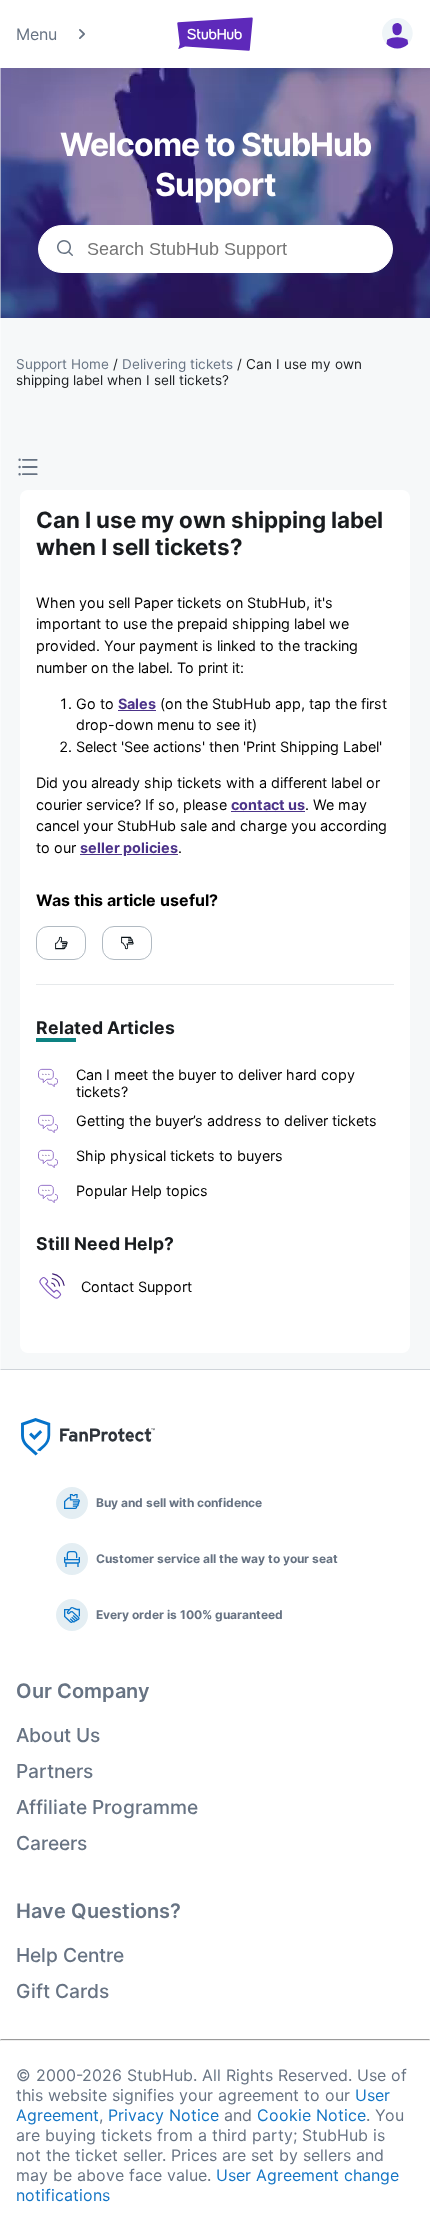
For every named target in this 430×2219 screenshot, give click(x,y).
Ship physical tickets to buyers (181, 1155)
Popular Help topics (142, 1190)
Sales (137, 703)
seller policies (129, 847)
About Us (58, 1735)
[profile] (394, 34)
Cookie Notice (311, 2115)
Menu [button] (36, 34)
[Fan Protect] (88, 1461)
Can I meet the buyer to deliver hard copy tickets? (215, 1083)
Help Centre (70, 1955)
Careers (51, 1843)
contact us (268, 804)
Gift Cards (62, 1991)
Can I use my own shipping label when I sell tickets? (189, 372)
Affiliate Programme (107, 1807)
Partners (54, 1771)
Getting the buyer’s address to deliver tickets (226, 1120)
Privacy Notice (163, 2115)
